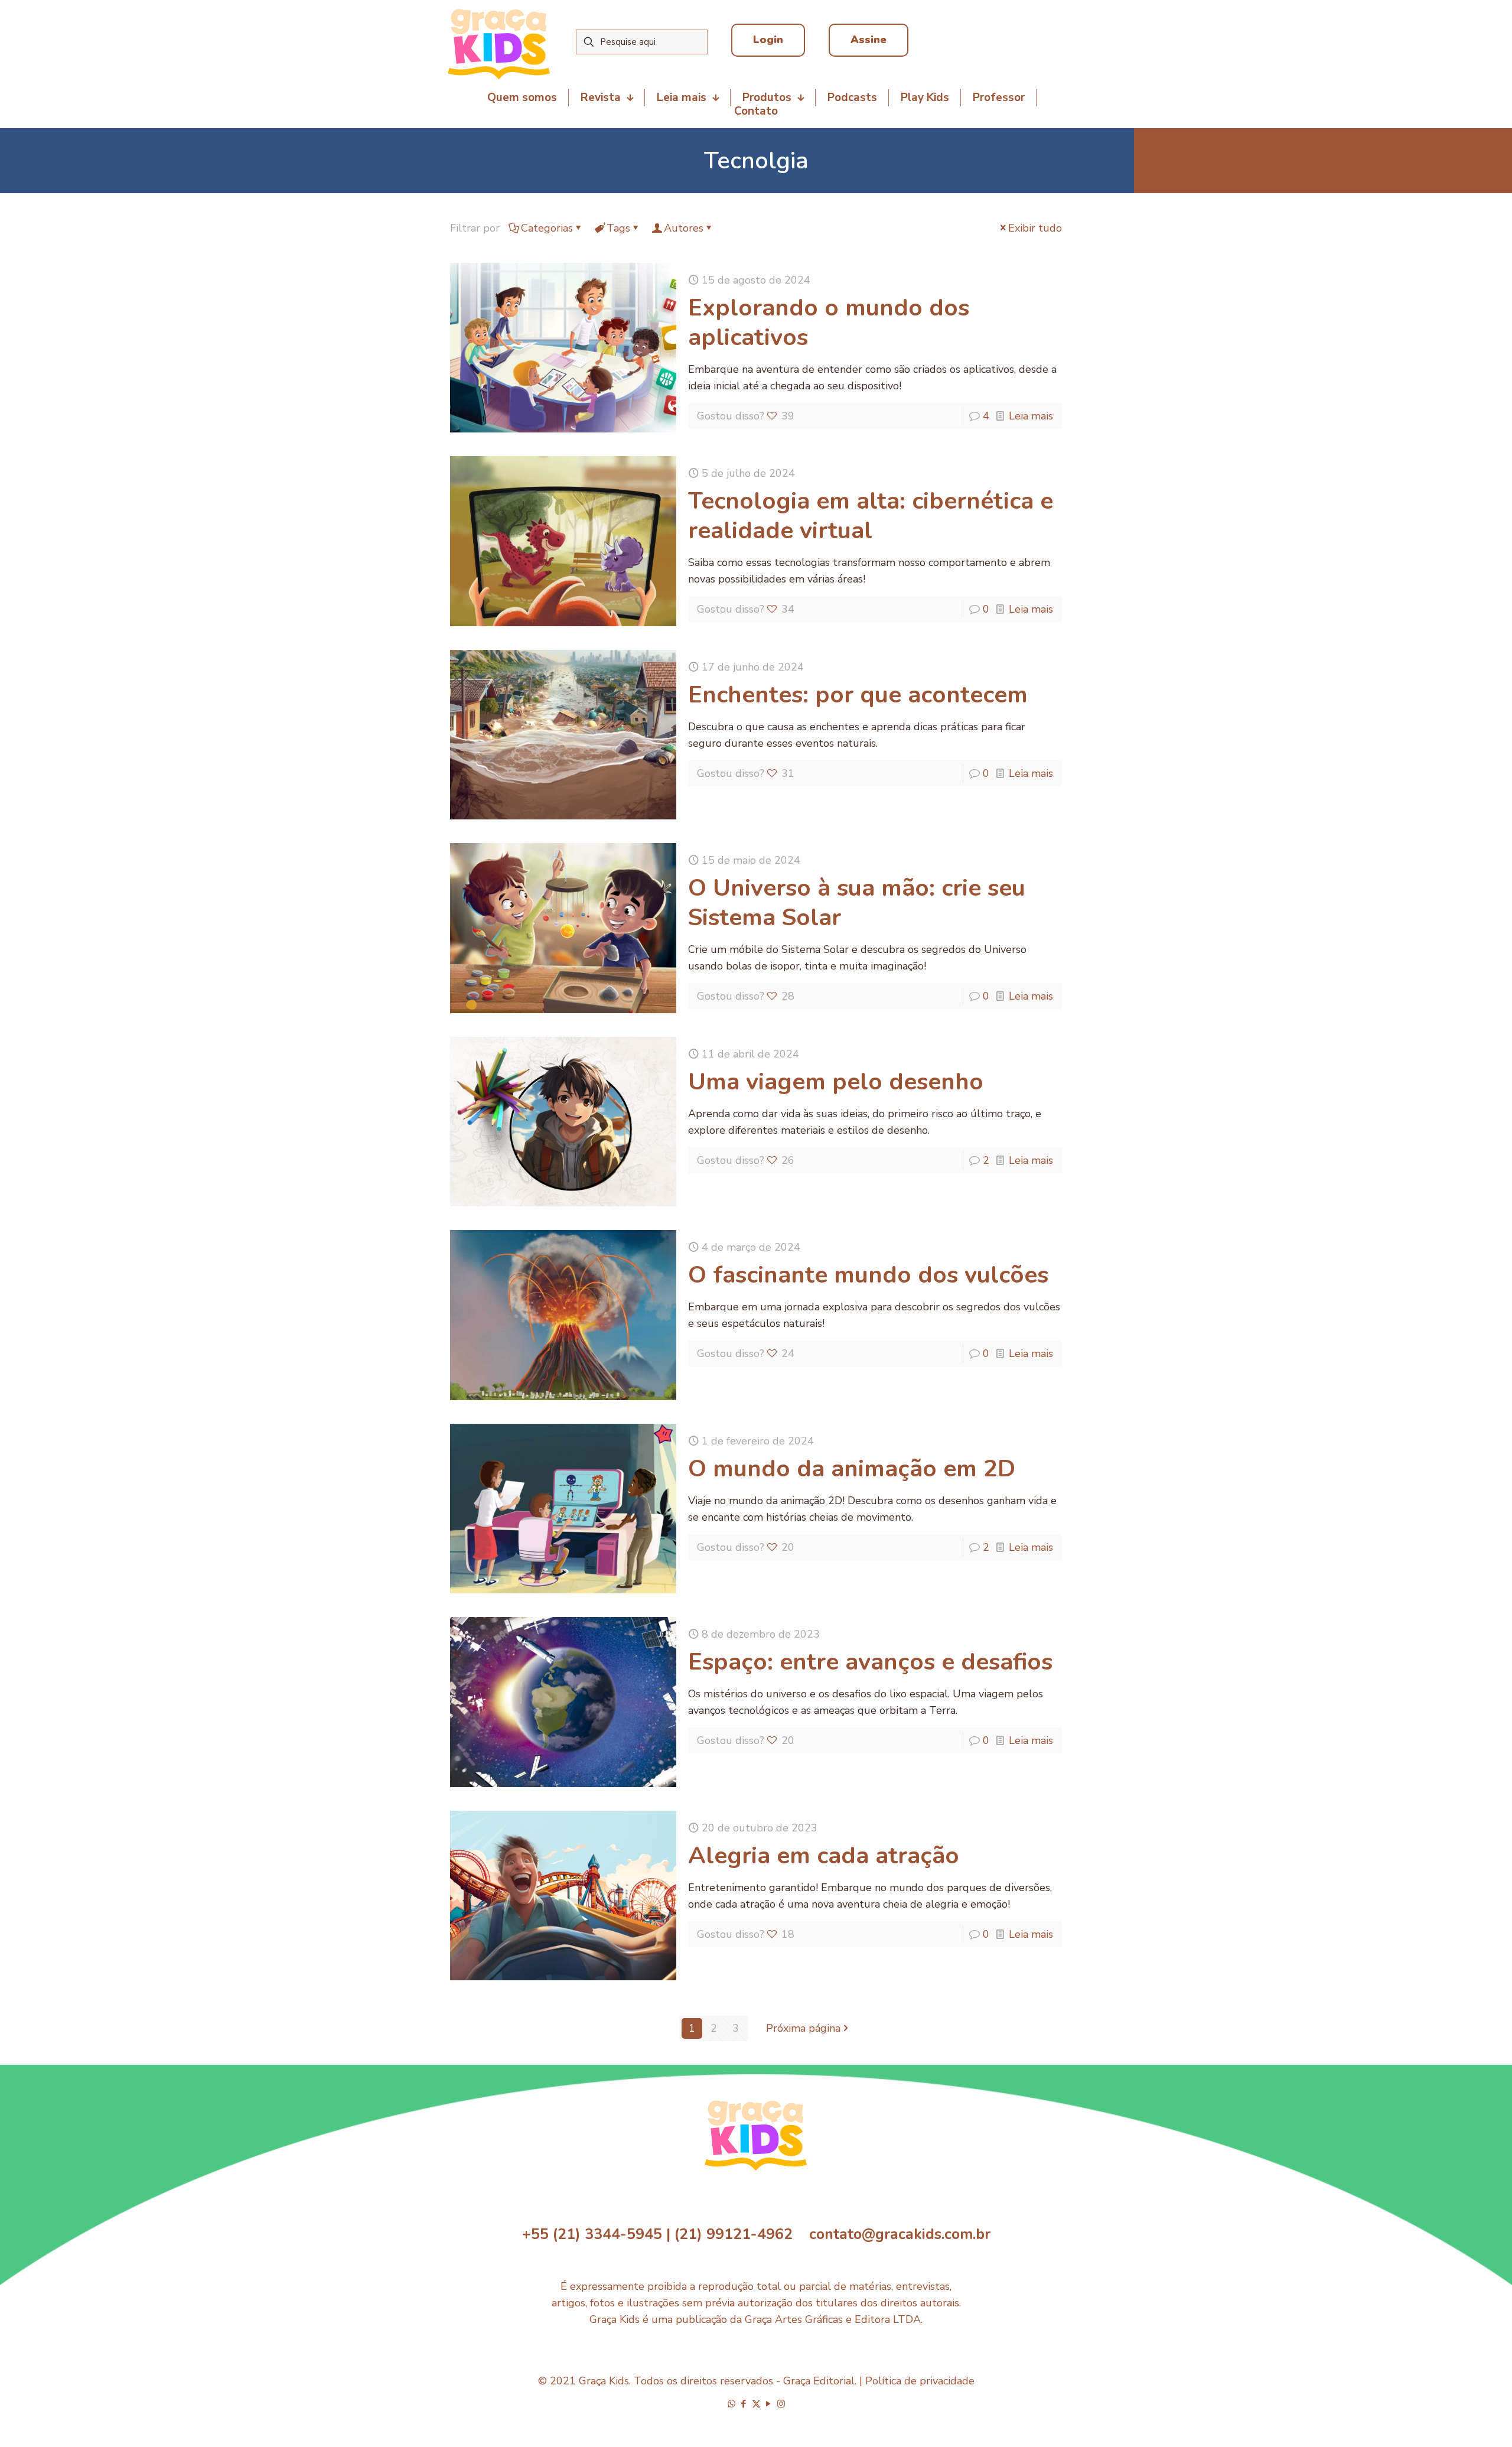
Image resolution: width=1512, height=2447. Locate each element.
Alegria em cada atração (824, 1856)
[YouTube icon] (769, 2404)
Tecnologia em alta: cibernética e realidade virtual (871, 516)
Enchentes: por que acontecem (858, 695)
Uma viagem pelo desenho (836, 1082)
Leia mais (1031, 416)
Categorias (547, 228)
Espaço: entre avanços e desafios (870, 1662)
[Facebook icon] (744, 2404)
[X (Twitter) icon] (756, 2404)
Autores (684, 228)
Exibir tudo (1035, 228)
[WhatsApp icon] (731, 2404)
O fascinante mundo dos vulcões (868, 1275)
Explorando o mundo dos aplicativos (829, 323)
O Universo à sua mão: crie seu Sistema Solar (857, 903)
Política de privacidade (920, 2381)
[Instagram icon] (781, 2404)
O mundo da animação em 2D (852, 1469)
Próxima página (803, 2028)
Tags (618, 228)
